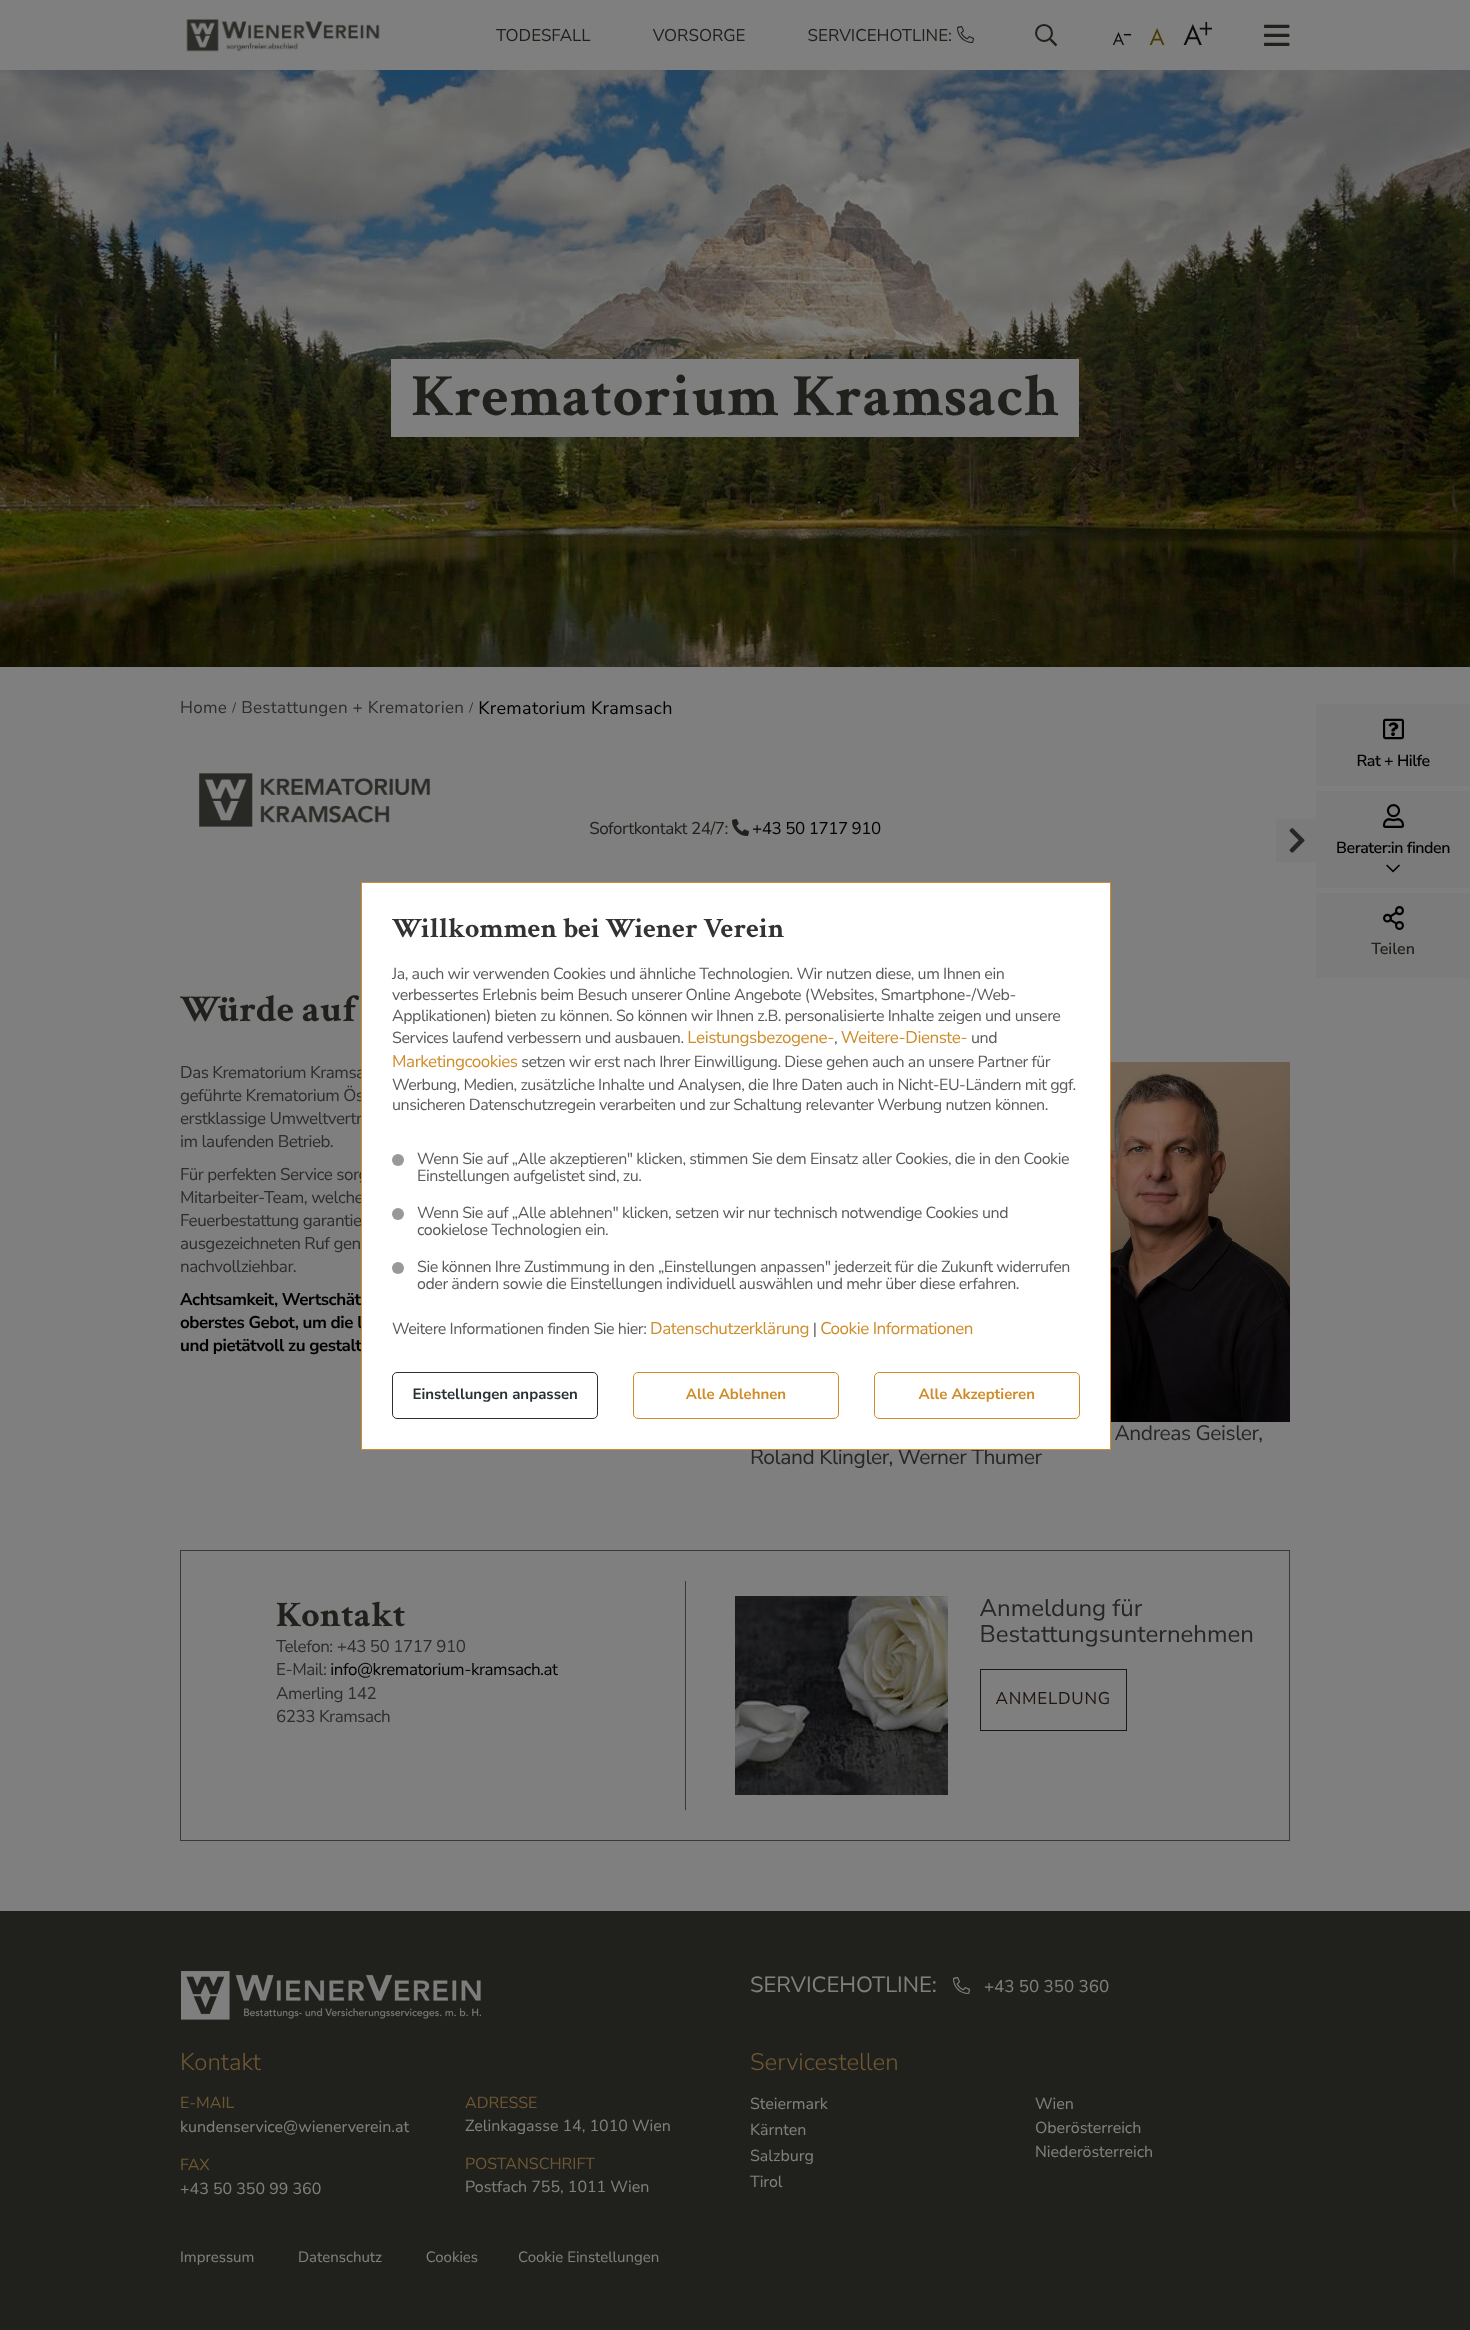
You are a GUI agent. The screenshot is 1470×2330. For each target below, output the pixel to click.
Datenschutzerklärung (729, 1329)
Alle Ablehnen (736, 1395)
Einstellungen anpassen (495, 1395)
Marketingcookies (455, 1062)
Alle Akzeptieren (977, 1395)
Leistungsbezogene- (760, 1038)
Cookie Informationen (896, 1329)
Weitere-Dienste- (904, 1038)
